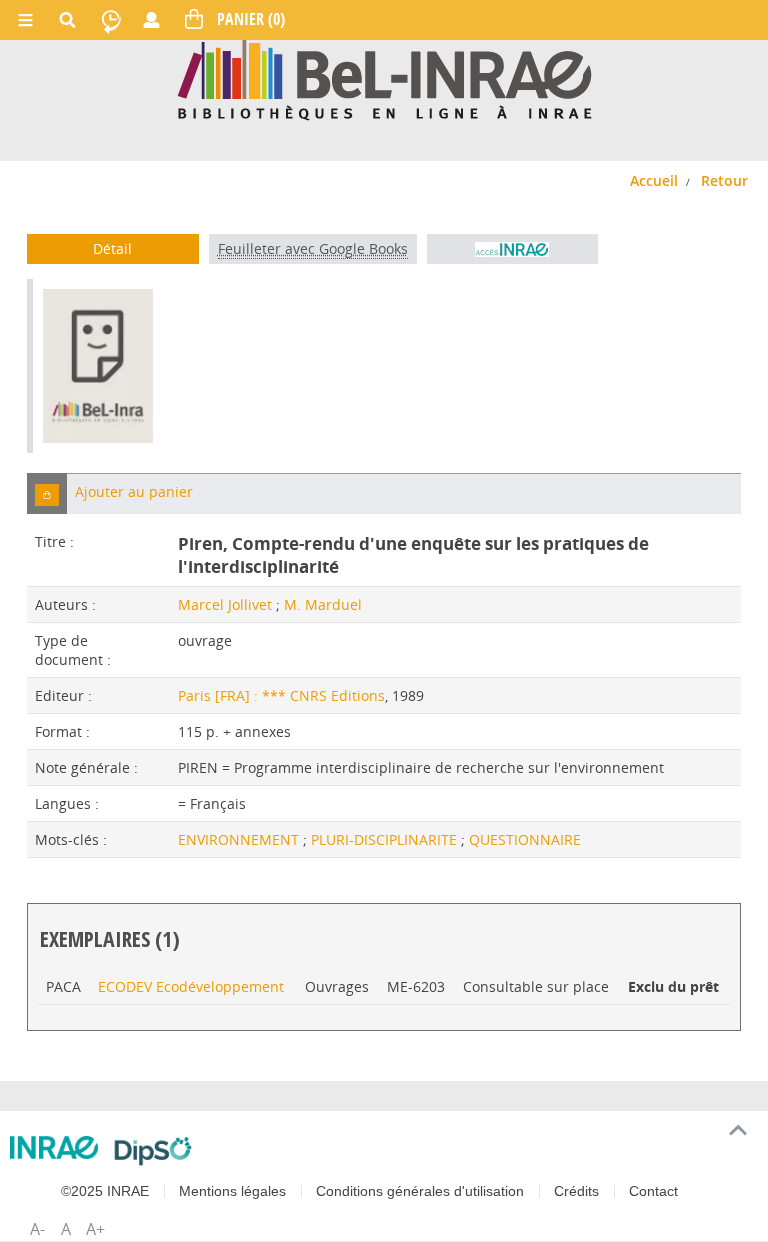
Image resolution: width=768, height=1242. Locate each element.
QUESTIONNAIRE (525, 839)
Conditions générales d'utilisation (420, 1191)
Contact (653, 1191)
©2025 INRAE (105, 1191)
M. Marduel (323, 604)
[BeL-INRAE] (384, 78)
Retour (724, 180)
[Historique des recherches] (111, 20)
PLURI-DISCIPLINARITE (386, 839)
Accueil (654, 180)
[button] (47, 493)
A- (37, 1229)
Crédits (576, 1191)
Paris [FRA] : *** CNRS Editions (281, 695)
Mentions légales (232, 1191)
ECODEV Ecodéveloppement (191, 986)
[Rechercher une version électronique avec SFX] (512, 249)
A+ (95, 1229)
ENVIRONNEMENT (240, 839)
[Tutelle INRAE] (54, 1147)
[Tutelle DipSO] (153, 1151)
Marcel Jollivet (225, 604)
